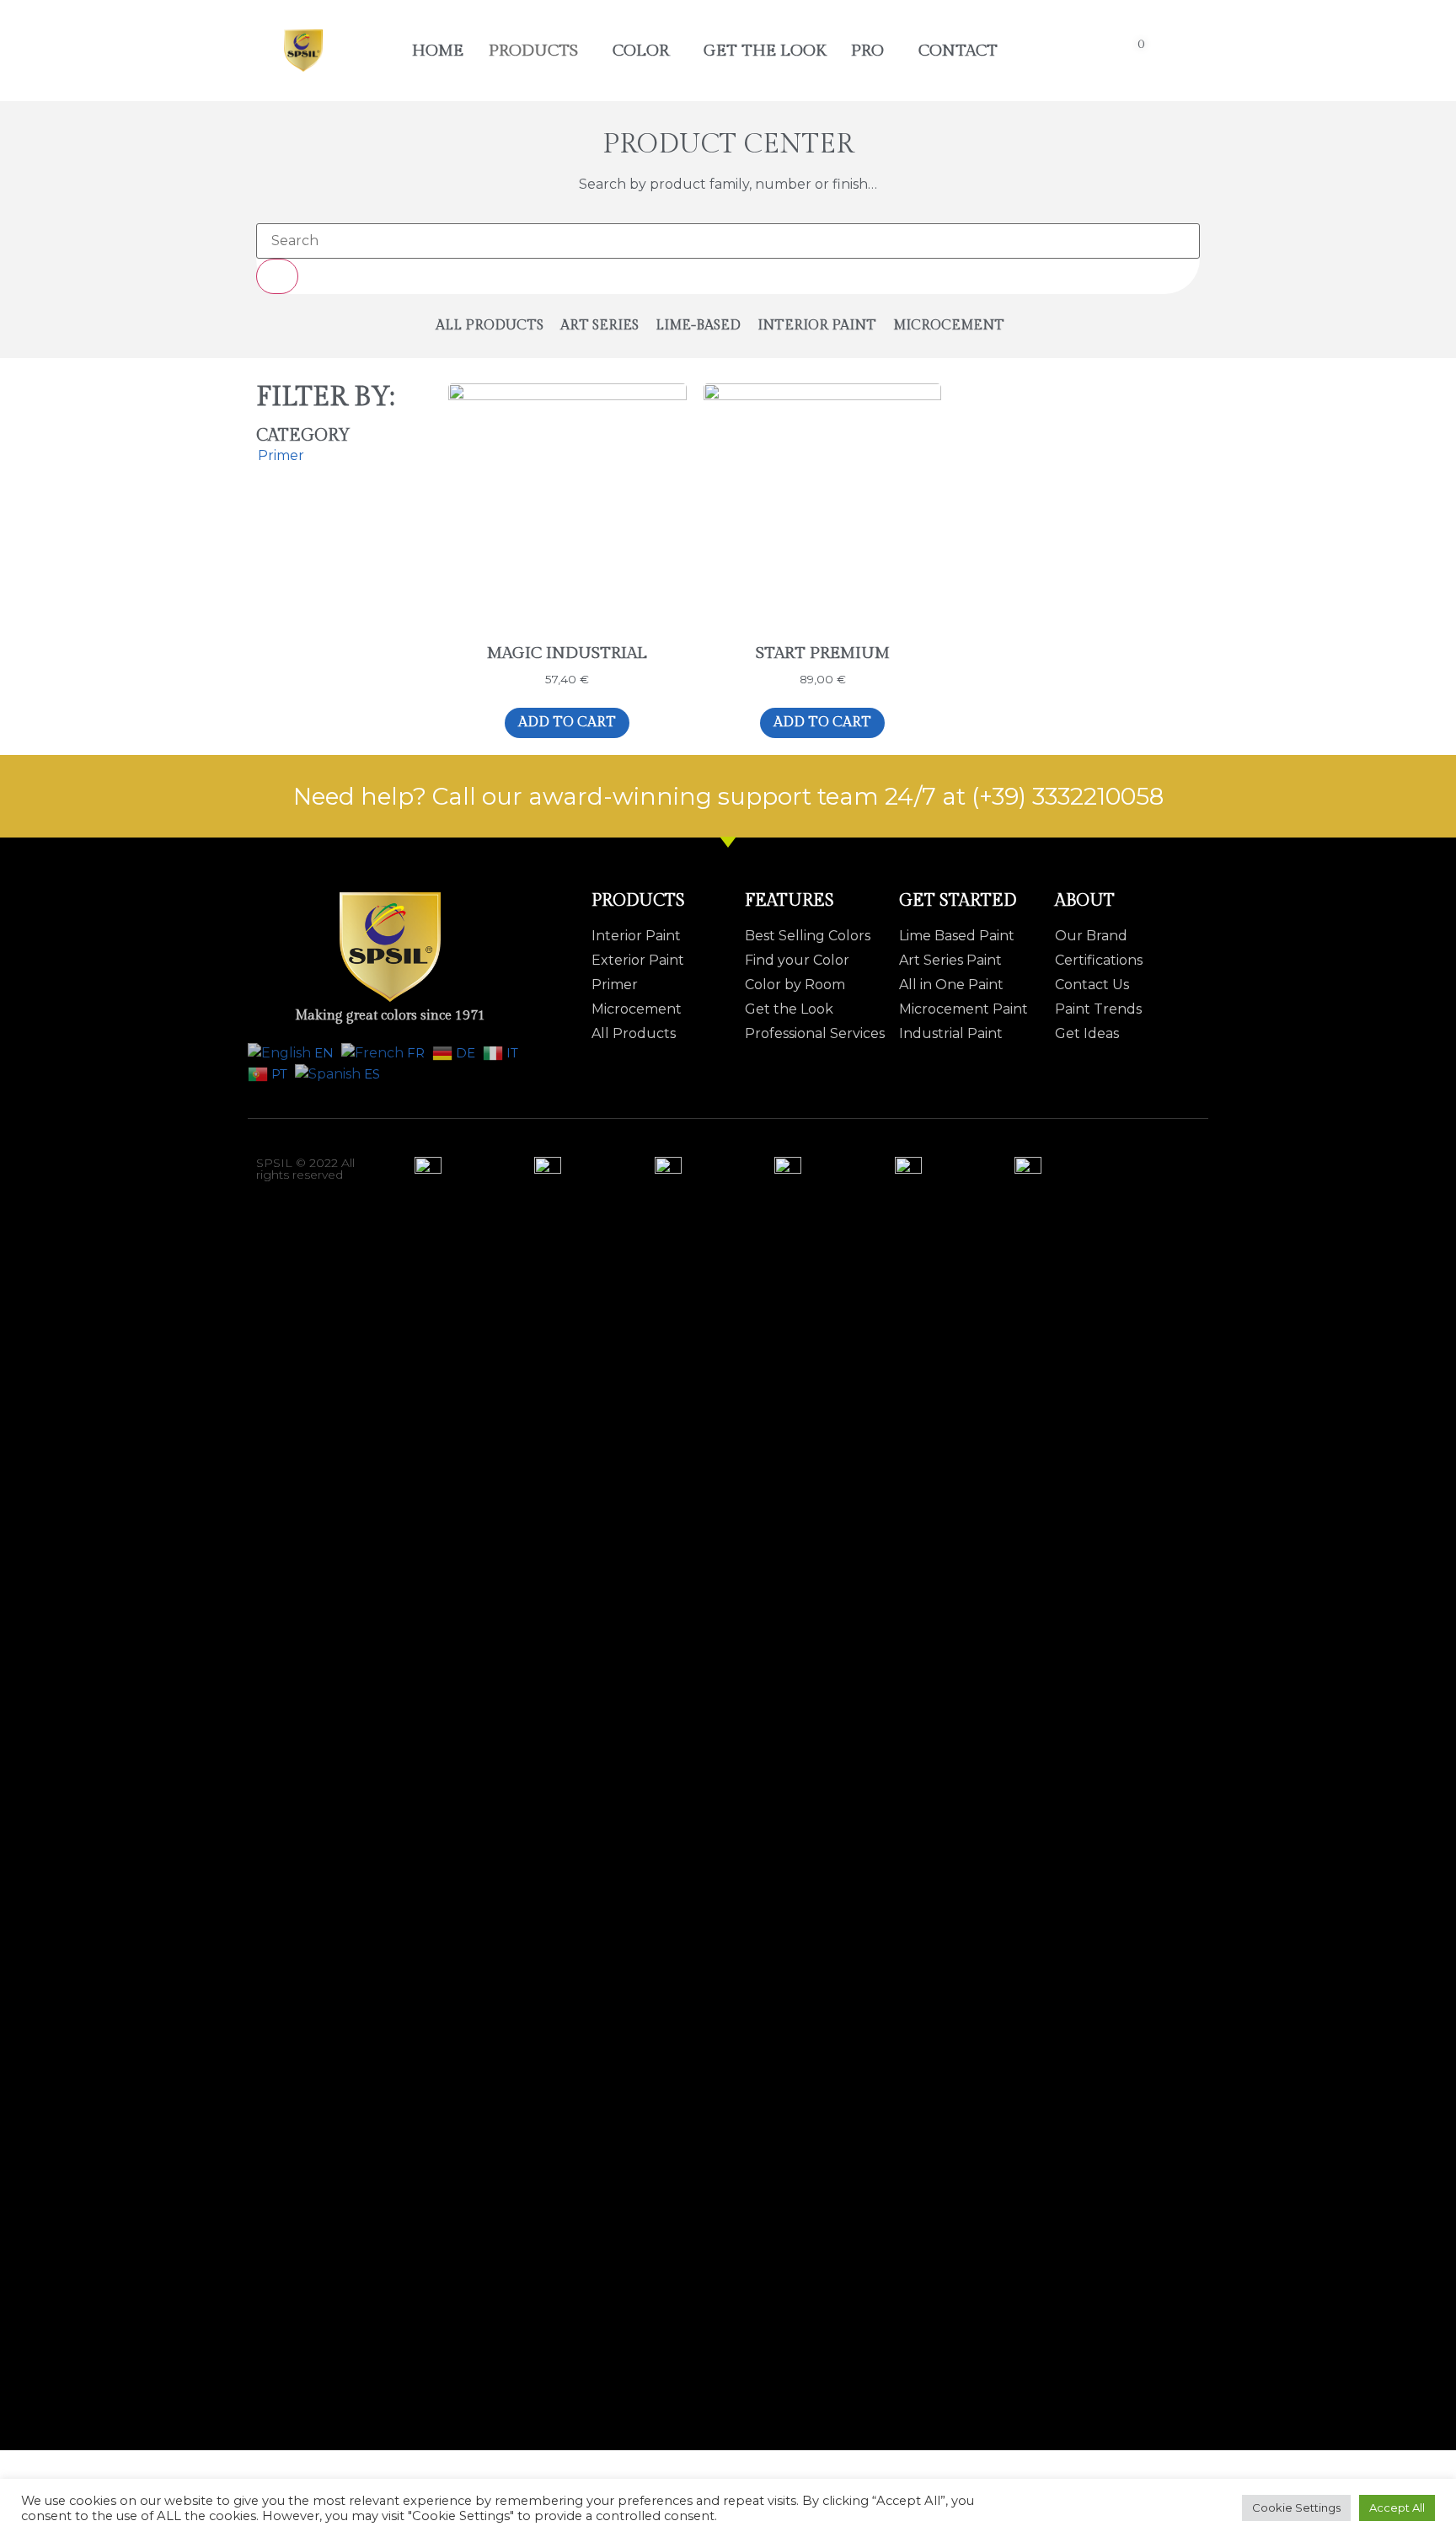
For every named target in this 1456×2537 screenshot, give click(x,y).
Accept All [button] (1397, 2508)
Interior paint (817, 326)
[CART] (1141, 51)
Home (438, 51)
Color (641, 51)
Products (533, 51)
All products (490, 326)
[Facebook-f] (1128, 1163)
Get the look (765, 51)
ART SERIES (600, 326)
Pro (867, 51)
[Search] (277, 276)
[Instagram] (1194, 1163)
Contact (958, 51)
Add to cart (567, 723)
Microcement (949, 326)
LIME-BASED (698, 326)
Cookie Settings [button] (1296, 2508)
